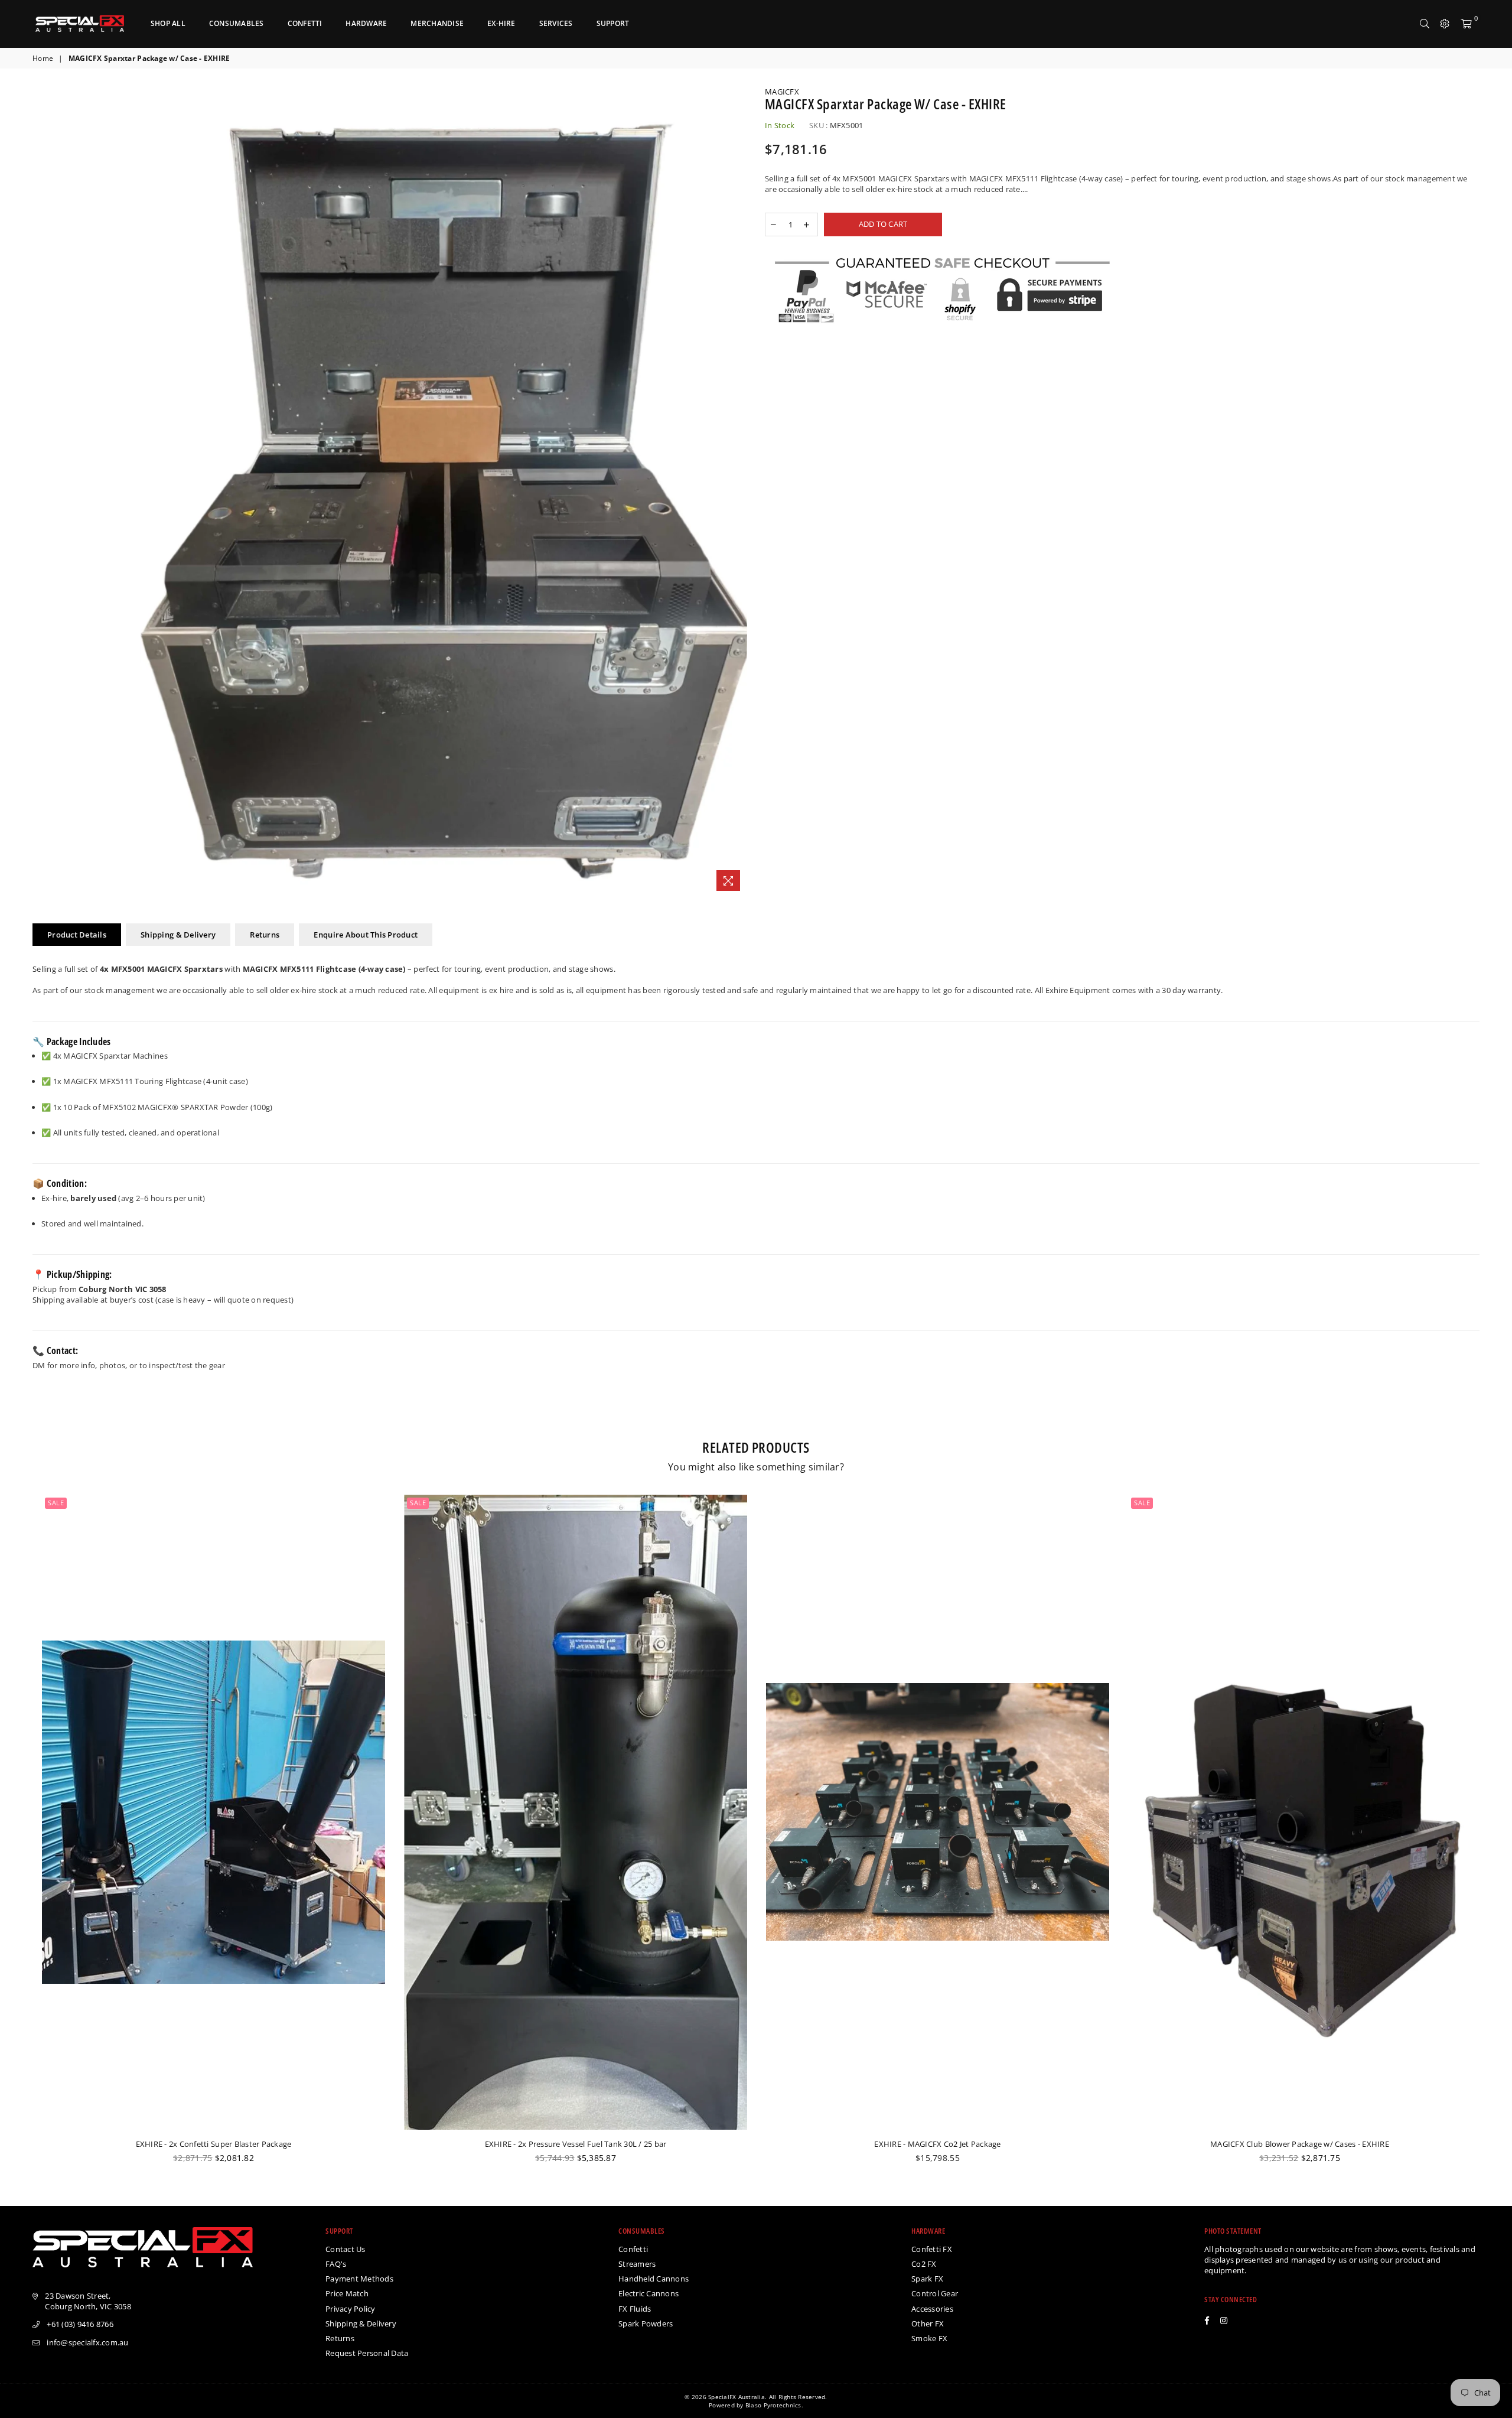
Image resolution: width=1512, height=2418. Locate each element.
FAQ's (336, 2264)
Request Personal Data (367, 2353)
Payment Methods (359, 2279)
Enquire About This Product (366, 935)
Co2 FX (924, 2264)
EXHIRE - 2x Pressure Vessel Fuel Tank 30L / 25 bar (576, 2144)
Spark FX (927, 2279)
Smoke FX (929, 2338)
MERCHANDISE (437, 23)
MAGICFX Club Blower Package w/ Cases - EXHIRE (1300, 2144)
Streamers (637, 2264)
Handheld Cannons (654, 2279)
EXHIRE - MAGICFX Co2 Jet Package (937, 2144)
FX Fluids (635, 2309)
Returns (265, 935)
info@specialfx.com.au (87, 2342)
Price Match (347, 2293)
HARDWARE (366, 23)
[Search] (1425, 24)
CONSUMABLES (237, 23)
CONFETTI (305, 23)
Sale (56, 1503)
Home (43, 58)
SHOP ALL (168, 23)
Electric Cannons (649, 2293)
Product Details (77, 935)
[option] (444, 492)
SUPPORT (613, 23)
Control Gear (935, 2293)
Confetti (633, 2249)
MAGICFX (782, 92)
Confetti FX (932, 2249)
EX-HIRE (501, 23)
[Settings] (1445, 24)
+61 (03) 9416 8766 (80, 2324)
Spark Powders (646, 2323)
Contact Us (346, 2249)
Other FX (928, 2323)
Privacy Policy (351, 2309)
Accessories (932, 2309)
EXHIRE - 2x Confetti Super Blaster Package (214, 2144)
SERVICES (556, 23)
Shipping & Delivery (178, 935)
